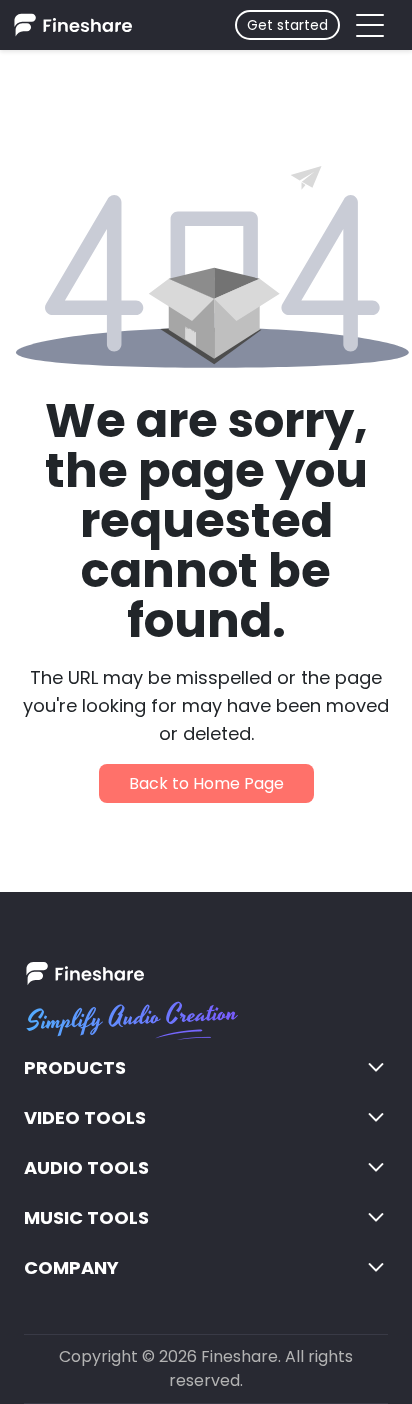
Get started (287, 25)
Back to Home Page (206, 783)
